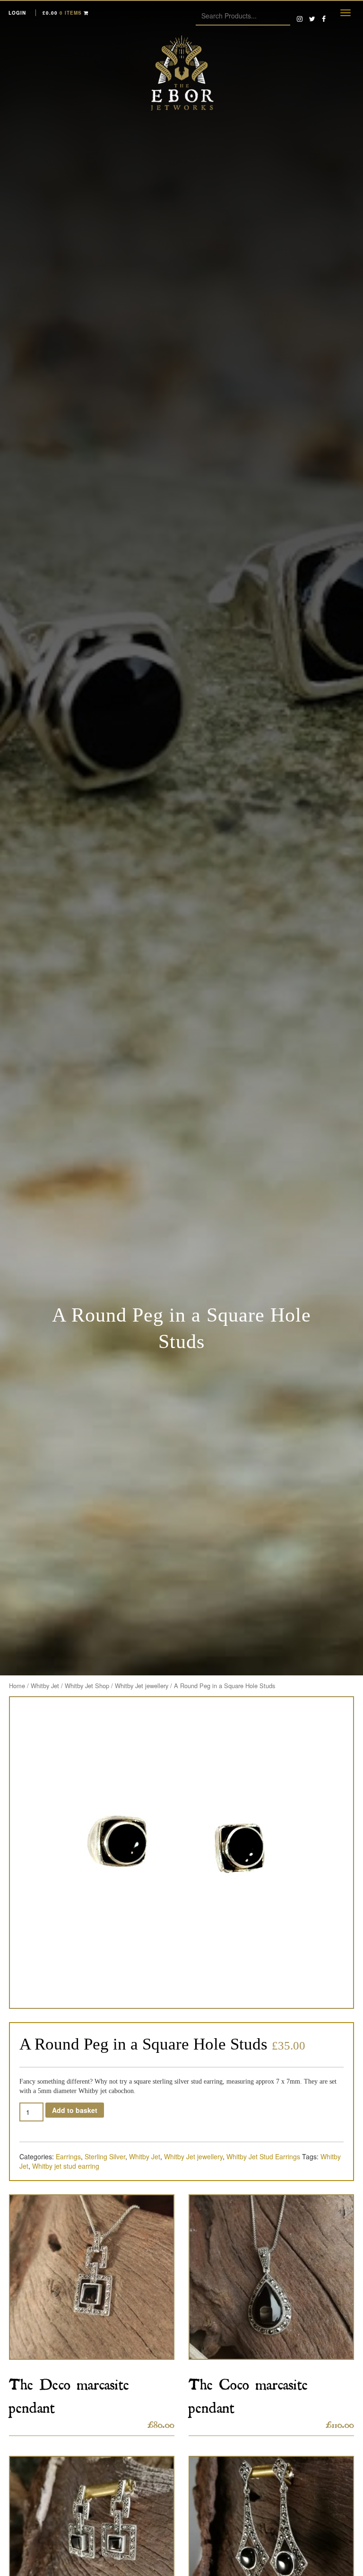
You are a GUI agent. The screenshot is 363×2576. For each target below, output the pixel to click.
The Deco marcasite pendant (69, 2393)
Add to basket (75, 2110)
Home (17, 1686)
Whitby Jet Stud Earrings (263, 2156)
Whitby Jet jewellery (142, 1686)
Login (17, 13)
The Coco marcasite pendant (248, 2393)
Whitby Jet (45, 1686)
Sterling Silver (105, 2156)
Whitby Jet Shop (87, 1686)
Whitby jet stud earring (66, 2166)
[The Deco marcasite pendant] (92, 2277)
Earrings (68, 2156)
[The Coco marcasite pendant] (271, 2277)
